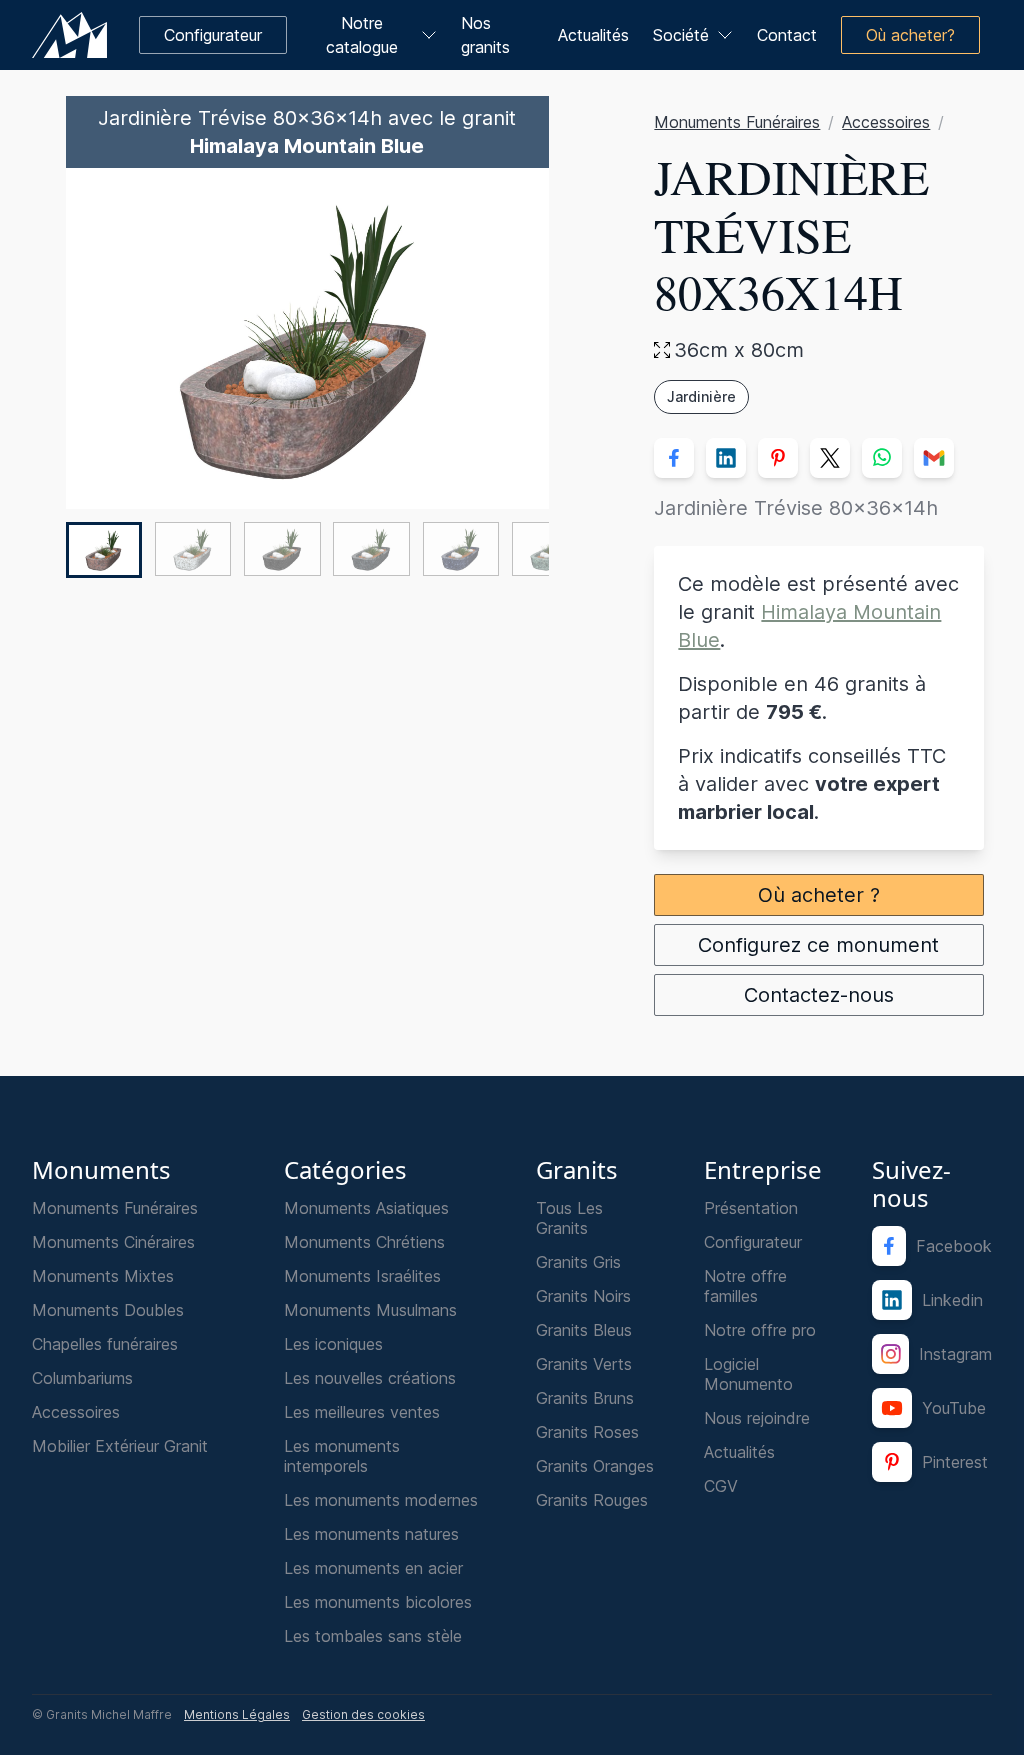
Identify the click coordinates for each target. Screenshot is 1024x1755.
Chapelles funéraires (105, 1344)
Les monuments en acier (373, 1568)
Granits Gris (578, 1262)
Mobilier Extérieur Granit (120, 1446)
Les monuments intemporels (342, 1456)
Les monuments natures (371, 1534)
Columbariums (82, 1378)
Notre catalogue (362, 35)
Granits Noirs (583, 1296)
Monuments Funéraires (737, 122)
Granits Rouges (592, 1500)
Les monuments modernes (381, 1500)
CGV (721, 1486)
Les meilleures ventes (362, 1412)
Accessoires (886, 122)
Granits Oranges (595, 1466)
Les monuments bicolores (378, 1602)
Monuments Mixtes (103, 1276)
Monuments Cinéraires (113, 1242)
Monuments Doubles (108, 1310)
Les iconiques (333, 1344)
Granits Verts (584, 1364)
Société (681, 35)
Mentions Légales (237, 1714)
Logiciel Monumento (748, 1374)
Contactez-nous (819, 995)
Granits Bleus (584, 1330)
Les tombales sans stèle (373, 1636)
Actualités (593, 35)
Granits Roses (587, 1432)
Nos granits (485, 35)
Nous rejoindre (757, 1418)
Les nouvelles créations (370, 1378)
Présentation (751, 1208)
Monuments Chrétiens (364, 1242)
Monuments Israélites (362, 1276)
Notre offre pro (760, 1330)
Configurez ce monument (819, 945)
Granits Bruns (585, 1398)
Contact (787, 35)
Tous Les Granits (569, 1218)
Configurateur (753, 1242)
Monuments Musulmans (370, 1310)
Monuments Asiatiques (366, 1208)
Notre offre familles (745, 1286)
